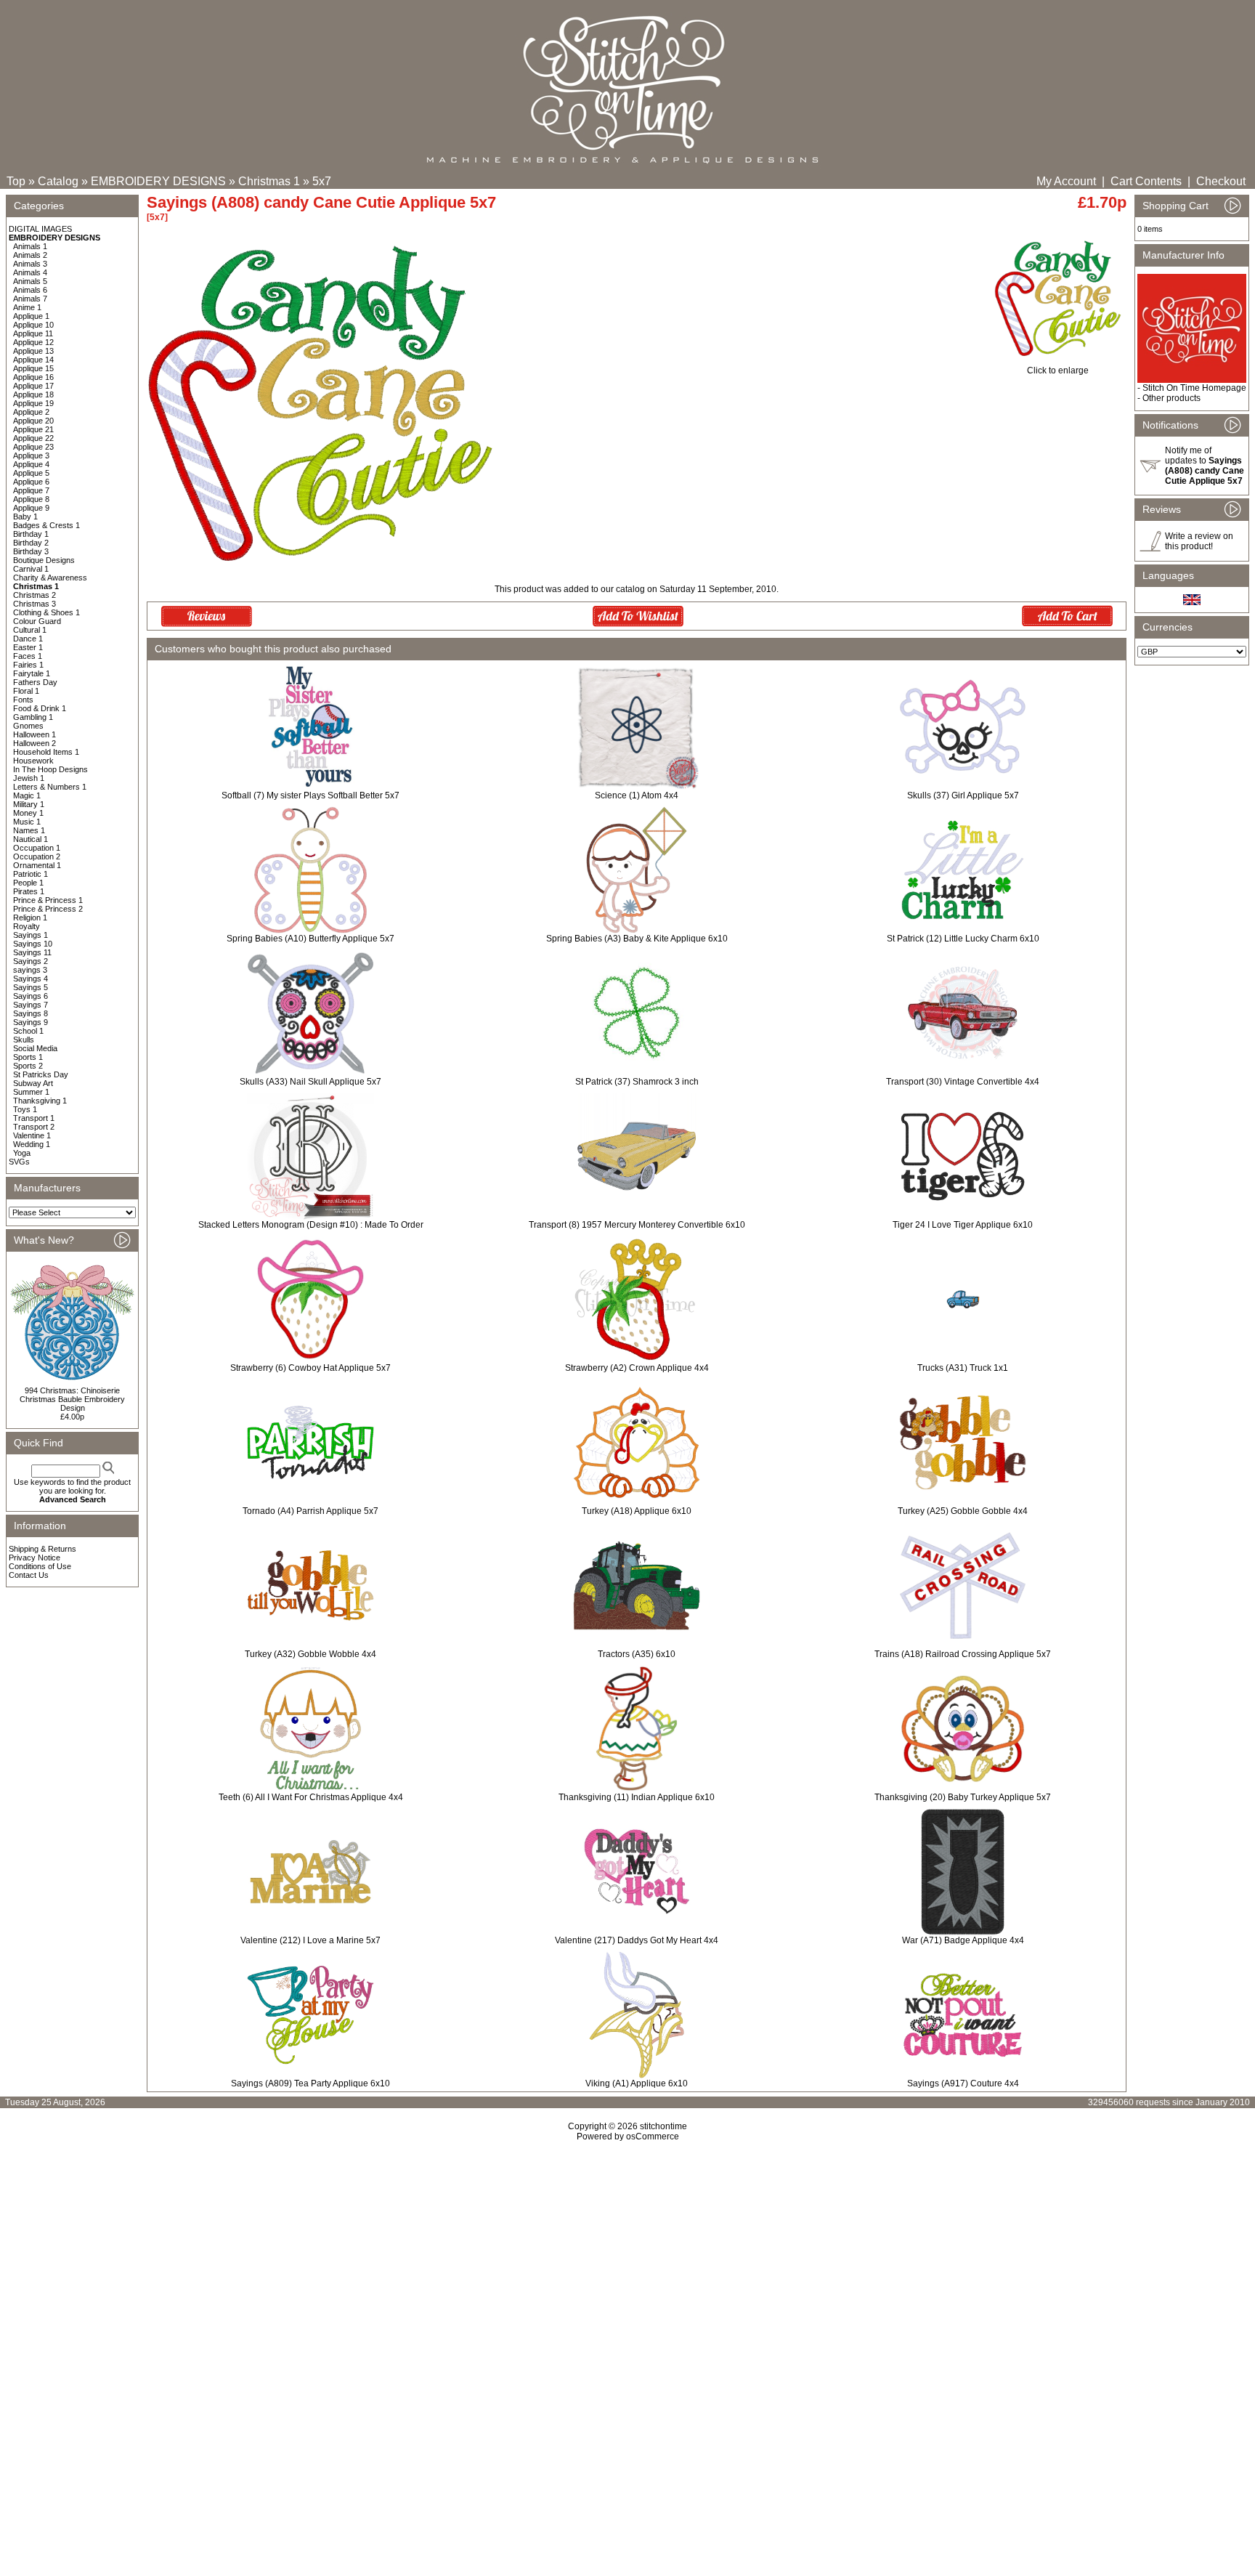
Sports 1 (28, 1057)
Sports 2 (28, 1066)
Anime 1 (27, 307)
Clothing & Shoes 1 (46, 612)
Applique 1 (31, 316)
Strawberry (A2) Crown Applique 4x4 (637, 1368)
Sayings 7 (31, 1005)
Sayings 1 (31, 935)
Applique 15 (33, 368)
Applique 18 (33, 394)
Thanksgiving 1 (40, 1101)
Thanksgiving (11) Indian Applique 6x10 (637, 1797)
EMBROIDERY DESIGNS (158, 181)
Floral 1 (26, 691)
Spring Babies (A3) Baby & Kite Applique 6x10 (637, 939)
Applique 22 (33, 438)
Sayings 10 (33, 944)
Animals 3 (30, 264)
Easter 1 (28, 647)
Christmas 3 (34, 604)
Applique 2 (31, 412)
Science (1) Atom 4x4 (637, 795)
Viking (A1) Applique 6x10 (637, 2083)
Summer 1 (31, 1092)
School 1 (28, 1031)
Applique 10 (33, 325)
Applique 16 (33, 377)
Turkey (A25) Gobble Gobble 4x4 (963, 1511)
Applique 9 (31, 508)
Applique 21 (33, 429)
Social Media (35, 1048)
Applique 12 (33, 342)
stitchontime (663, 2126)
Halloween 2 (34, 743)
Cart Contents (1146, 181)
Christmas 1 (269, 181)
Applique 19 (33, 403)
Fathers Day (35, 682)
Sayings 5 (31, 987)
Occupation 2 (37, 856)
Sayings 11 (32, 952)
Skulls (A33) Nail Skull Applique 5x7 (310, 1082)
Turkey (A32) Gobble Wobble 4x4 (310, 1654)
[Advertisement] (627, 2267)
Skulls (24, 1040)
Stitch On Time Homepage (1194, 388)
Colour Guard (37, 621)
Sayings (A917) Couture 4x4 (963, 2083)
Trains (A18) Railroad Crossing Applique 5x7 (963, 1654)
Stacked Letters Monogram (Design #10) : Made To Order (311, 1225)
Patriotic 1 (31, 874)
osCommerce (653, 2136)
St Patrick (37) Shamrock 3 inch (637, 1082)
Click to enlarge (1058, 370)
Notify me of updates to (1205, 466)
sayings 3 (30, 970)
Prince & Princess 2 (48, 909)
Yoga (22, 1153)
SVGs (19, 1162)
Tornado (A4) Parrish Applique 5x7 (310, 1511)
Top (16, 181)
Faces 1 (28, 656)
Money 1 (28, 813)
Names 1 (29, 830)
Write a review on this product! (1199, 541)
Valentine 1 (32, 1135)
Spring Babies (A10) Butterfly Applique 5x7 (310, 939)
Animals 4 (30, 272)
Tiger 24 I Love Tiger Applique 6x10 (963, 1225)
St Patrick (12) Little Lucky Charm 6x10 (963, 939)
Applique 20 (33, 421)
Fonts (23, 700)
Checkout (1221, 181)
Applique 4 (31, 464)
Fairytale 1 (32, 673)
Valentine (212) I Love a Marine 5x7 (310, 1940)
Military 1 (29, 804)
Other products (1171, 398)
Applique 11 (33, 333)
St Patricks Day (41, 1074)
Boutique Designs (44, 560)
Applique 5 (31, 473)
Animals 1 (30, 246)
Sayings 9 (31, 1022)
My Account (1066, 181)
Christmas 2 (34, 595)
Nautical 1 (31, 839)
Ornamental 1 (37, 865)
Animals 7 (30, 299)
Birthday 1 (31, 534)
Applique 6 (31, 482)
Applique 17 (33, 386)
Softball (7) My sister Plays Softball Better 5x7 (310, 795)
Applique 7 (31, 490)
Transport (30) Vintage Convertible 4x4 (963, 1082)
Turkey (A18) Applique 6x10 (637, 1511)
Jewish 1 (29, 778)
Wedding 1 (32, 1144)
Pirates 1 (29, 891)
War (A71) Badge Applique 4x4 (963, 1940)
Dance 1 (28, 639)
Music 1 (27, 822)
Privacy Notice (34, 1558)
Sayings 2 (31, 961)
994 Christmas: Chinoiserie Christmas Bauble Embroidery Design (72, 1399)
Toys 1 (25, 1109)
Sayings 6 (31, 996)
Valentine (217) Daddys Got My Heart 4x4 (637, 1940)
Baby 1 (25, 517)
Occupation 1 (37, 848)
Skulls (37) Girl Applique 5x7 (963, 795)
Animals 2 (30, 255)
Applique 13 (33, 351)
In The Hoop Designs (50, 769)
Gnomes (28, 726)
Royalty (27, 926)
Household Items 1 (46, 752)
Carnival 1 (31, 569)
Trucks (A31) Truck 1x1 (963, 1368)
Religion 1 (30, 918)
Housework (33, 761)
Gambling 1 (33, 717)
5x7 (322, 181)
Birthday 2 (31, 543)
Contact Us (29, 1575)
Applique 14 (33, 360)
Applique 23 (33, 447)
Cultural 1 (30, 630)
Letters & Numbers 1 (50, 787)
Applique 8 (31, 499)
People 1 (28, 883)
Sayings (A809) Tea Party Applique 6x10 (310, 2083)
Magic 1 (27, 795)
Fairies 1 (28, 665)
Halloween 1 (34, 734)
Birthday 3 (31, 551)
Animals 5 (30, 281)
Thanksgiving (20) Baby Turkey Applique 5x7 (963, 1797)
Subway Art (33, 1083)
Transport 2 (34, 1127)
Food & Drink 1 (40, 708)
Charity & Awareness (50, 578)
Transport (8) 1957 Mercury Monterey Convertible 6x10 (637, 1225)
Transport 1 (34, 1118)
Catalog (58, 181)
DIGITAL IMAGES (40, 229)
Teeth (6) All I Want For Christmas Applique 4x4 (311, 1797)
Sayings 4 (31, 979)
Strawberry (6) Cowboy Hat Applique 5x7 (310, 1368)
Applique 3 (31, 455)
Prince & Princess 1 (48, 900)
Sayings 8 (31, 1013)
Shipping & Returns (42, 1549)
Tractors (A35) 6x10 (637, 1654)
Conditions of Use (40, 1566)
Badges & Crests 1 (46, 525)
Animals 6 (30, 290)
